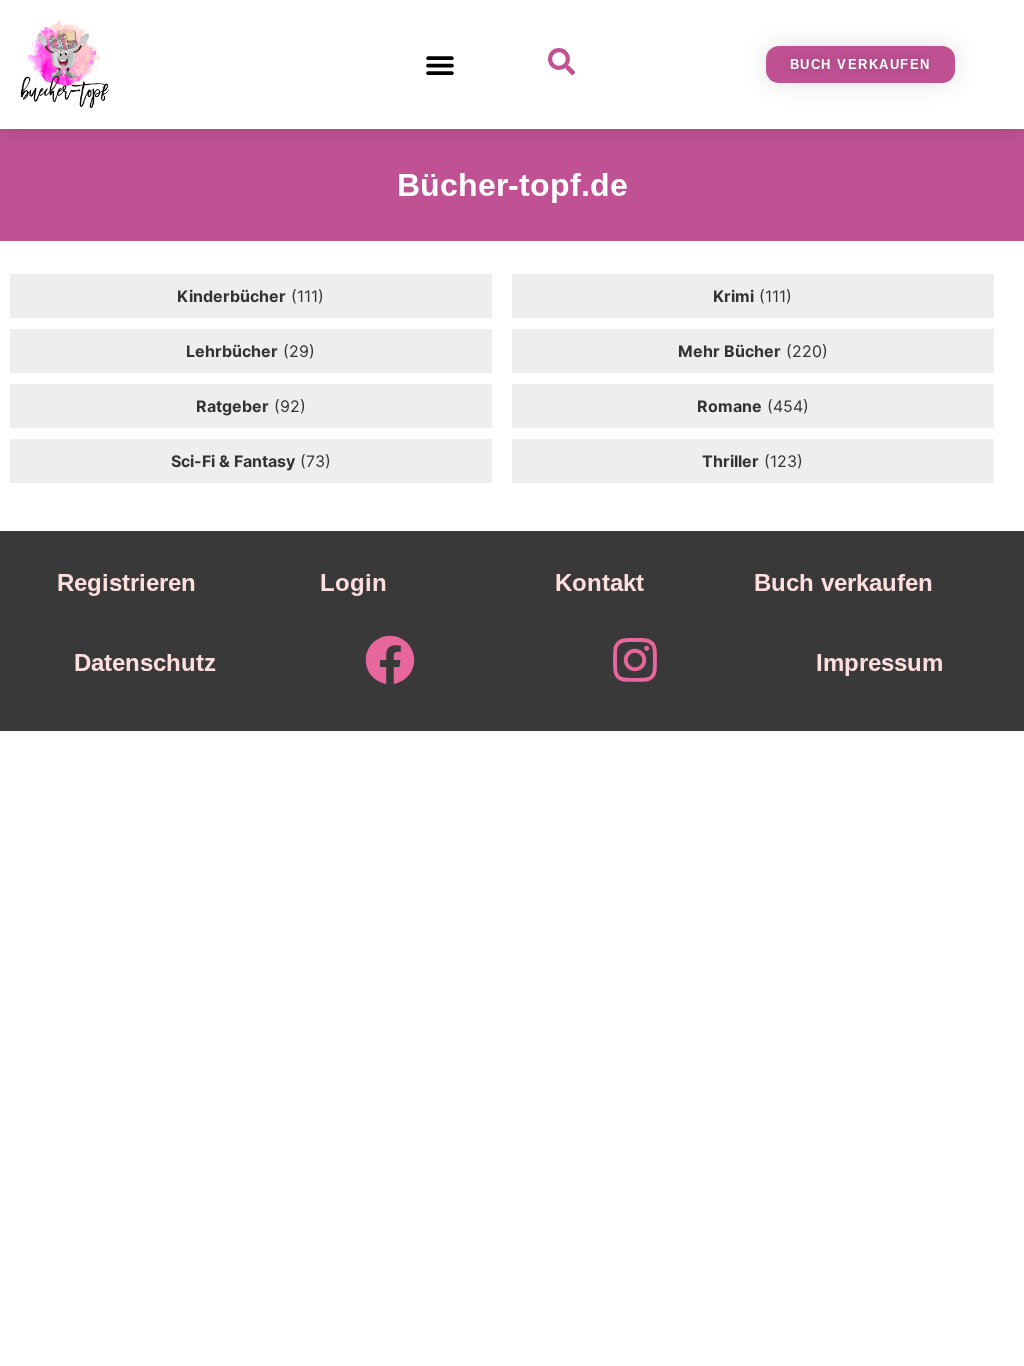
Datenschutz (145, 662)
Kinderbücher (231, 296)
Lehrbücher (232, 351)
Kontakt (599, 582)
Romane (729, 406)
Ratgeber (232, 406)
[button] (440, 64)
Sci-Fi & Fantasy (233, 461)
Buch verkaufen (843, 582)
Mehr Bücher (729, 351)
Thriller (730, 461)
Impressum (879, 662)
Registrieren (126, 582)
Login (353, 582)
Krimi (733, 296)
